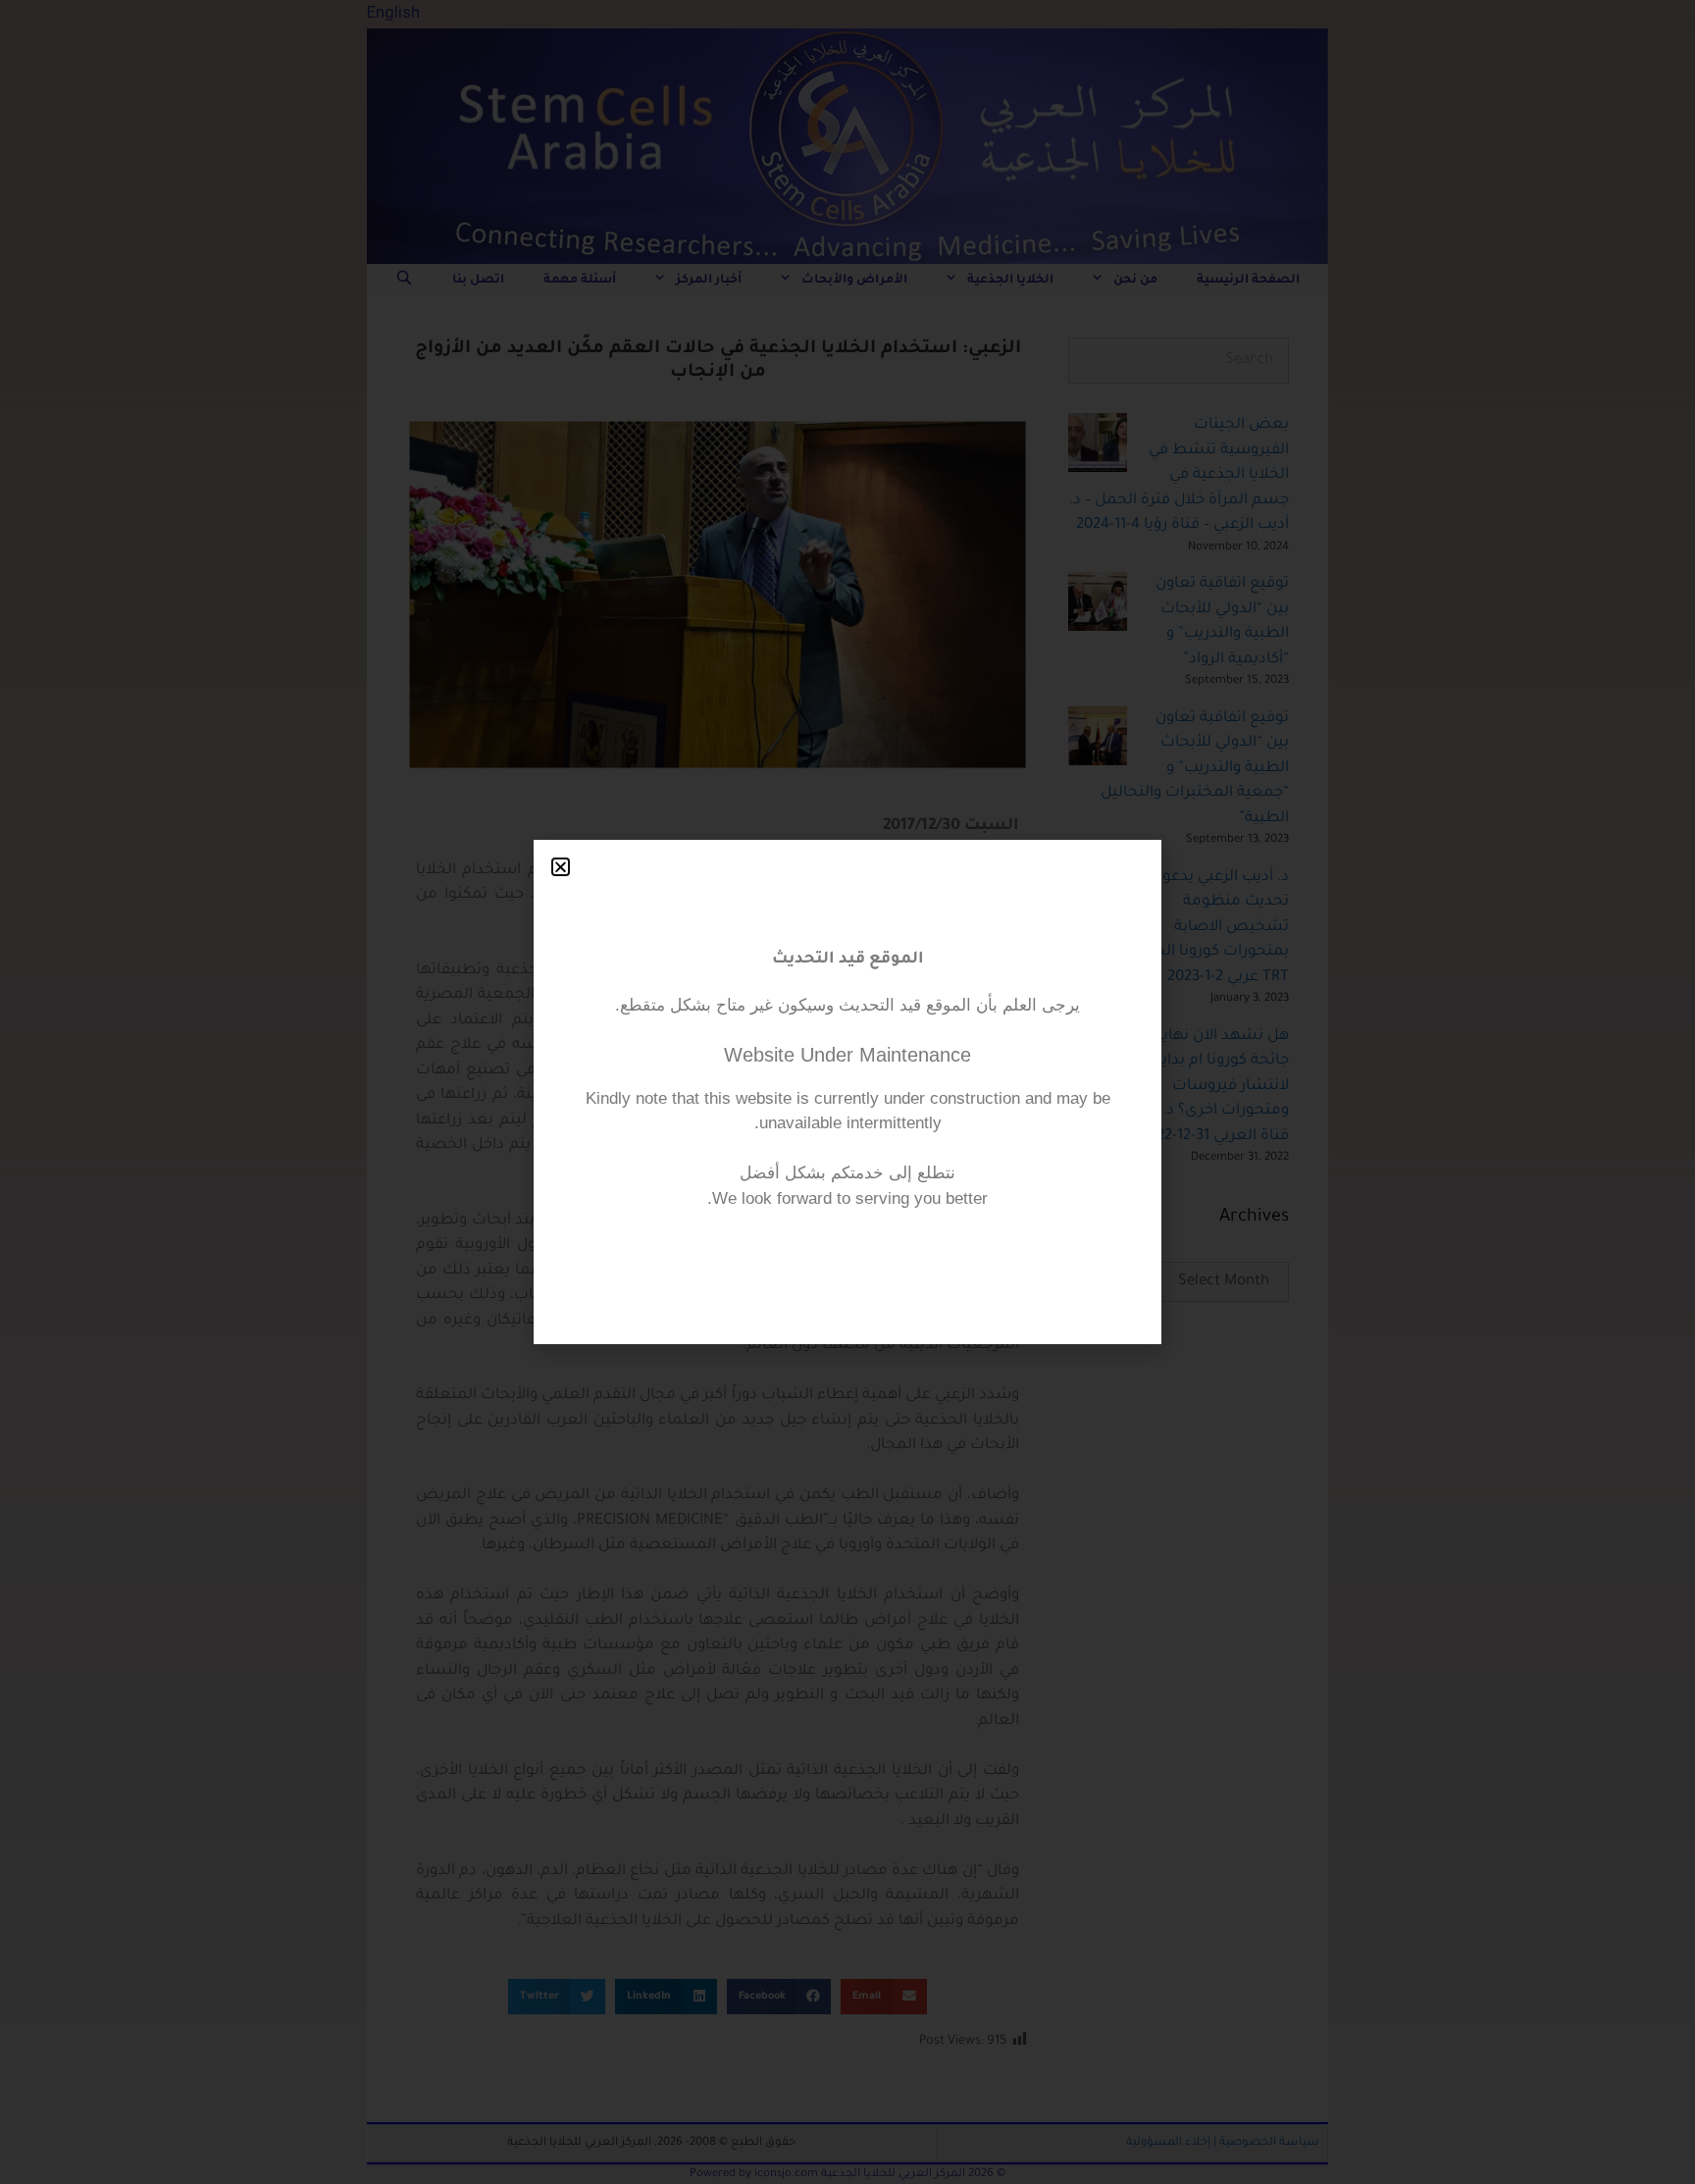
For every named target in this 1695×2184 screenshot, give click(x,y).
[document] (847, 1092)
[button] (561, 867)
